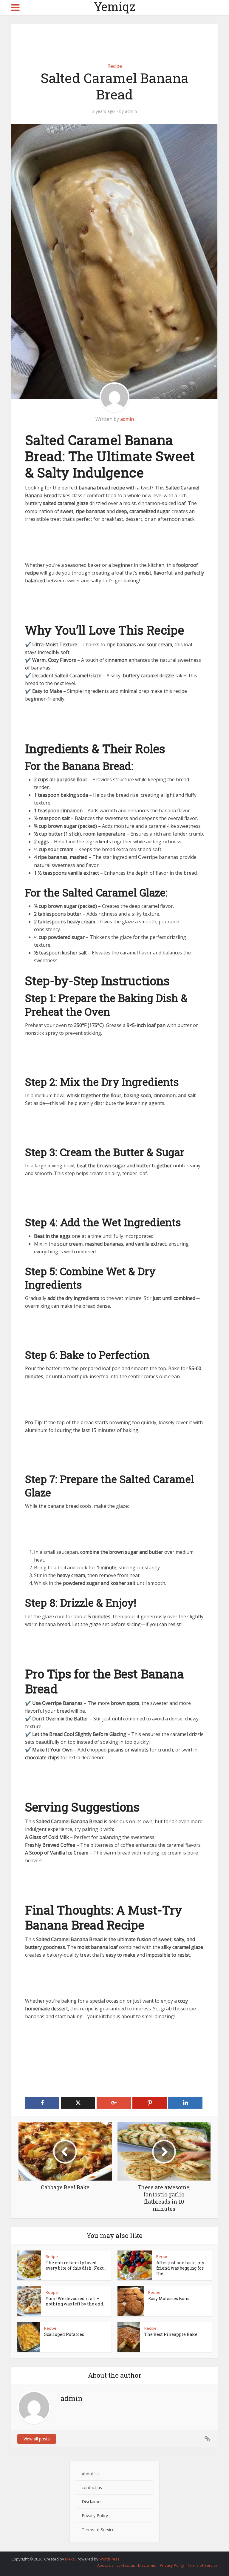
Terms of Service (98, 2530)
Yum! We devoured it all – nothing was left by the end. (75, 2301)
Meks (70, 2559)
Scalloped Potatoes (64, 2334)
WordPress (109, 2559)
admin (131, 111)
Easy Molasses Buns (169, 2298)
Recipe (115, 66)
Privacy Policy (95, 2516)
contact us (92, 2487)
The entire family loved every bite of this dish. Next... (76, 2265)
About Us (91, 2474)
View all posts (37, 2439)
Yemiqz (115, 7)
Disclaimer (92, 2501)
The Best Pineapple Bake (171, 2334)
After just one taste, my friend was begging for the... (180, 2268)
